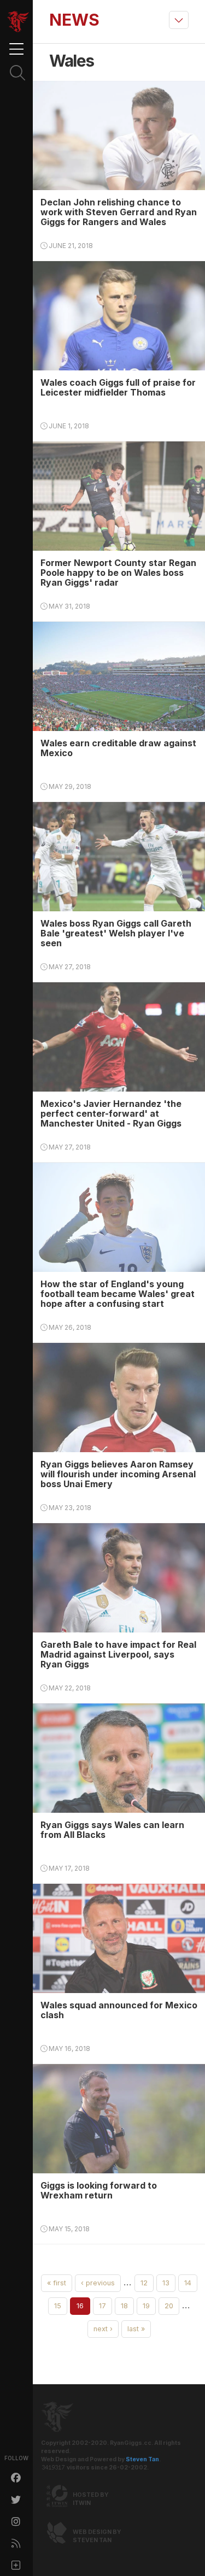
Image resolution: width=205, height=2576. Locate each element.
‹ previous (98, 2283)
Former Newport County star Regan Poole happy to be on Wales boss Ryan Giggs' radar (118, 573)
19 (146, 2306)
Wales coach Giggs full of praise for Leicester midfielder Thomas (118, 387)
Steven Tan (142, 2459)
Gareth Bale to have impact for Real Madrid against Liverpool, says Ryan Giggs (118, 1654)
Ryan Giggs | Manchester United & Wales (18, 22)
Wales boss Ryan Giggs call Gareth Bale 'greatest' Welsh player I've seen (116, 933)
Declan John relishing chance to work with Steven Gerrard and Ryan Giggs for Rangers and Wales (119, 212)
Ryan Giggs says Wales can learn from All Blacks (112, 1830)
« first (57, 2283)
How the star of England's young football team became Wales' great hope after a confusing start (118, 1294)
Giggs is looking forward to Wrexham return (99, 2190)
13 (166, 2283)
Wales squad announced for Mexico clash (119, 2010)
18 (124, 2306)
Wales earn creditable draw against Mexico (118, 748)
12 (144, 2283)
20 (169, 2306)
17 (102, 2306)
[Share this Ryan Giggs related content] (16, 2565)
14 (188, 2283)
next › (103, 2329)
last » (136, 2329)
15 (58, 2306)
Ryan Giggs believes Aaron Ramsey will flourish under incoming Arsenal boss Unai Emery (118, 1474)
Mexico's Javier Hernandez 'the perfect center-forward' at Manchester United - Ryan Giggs (111, 1113)
